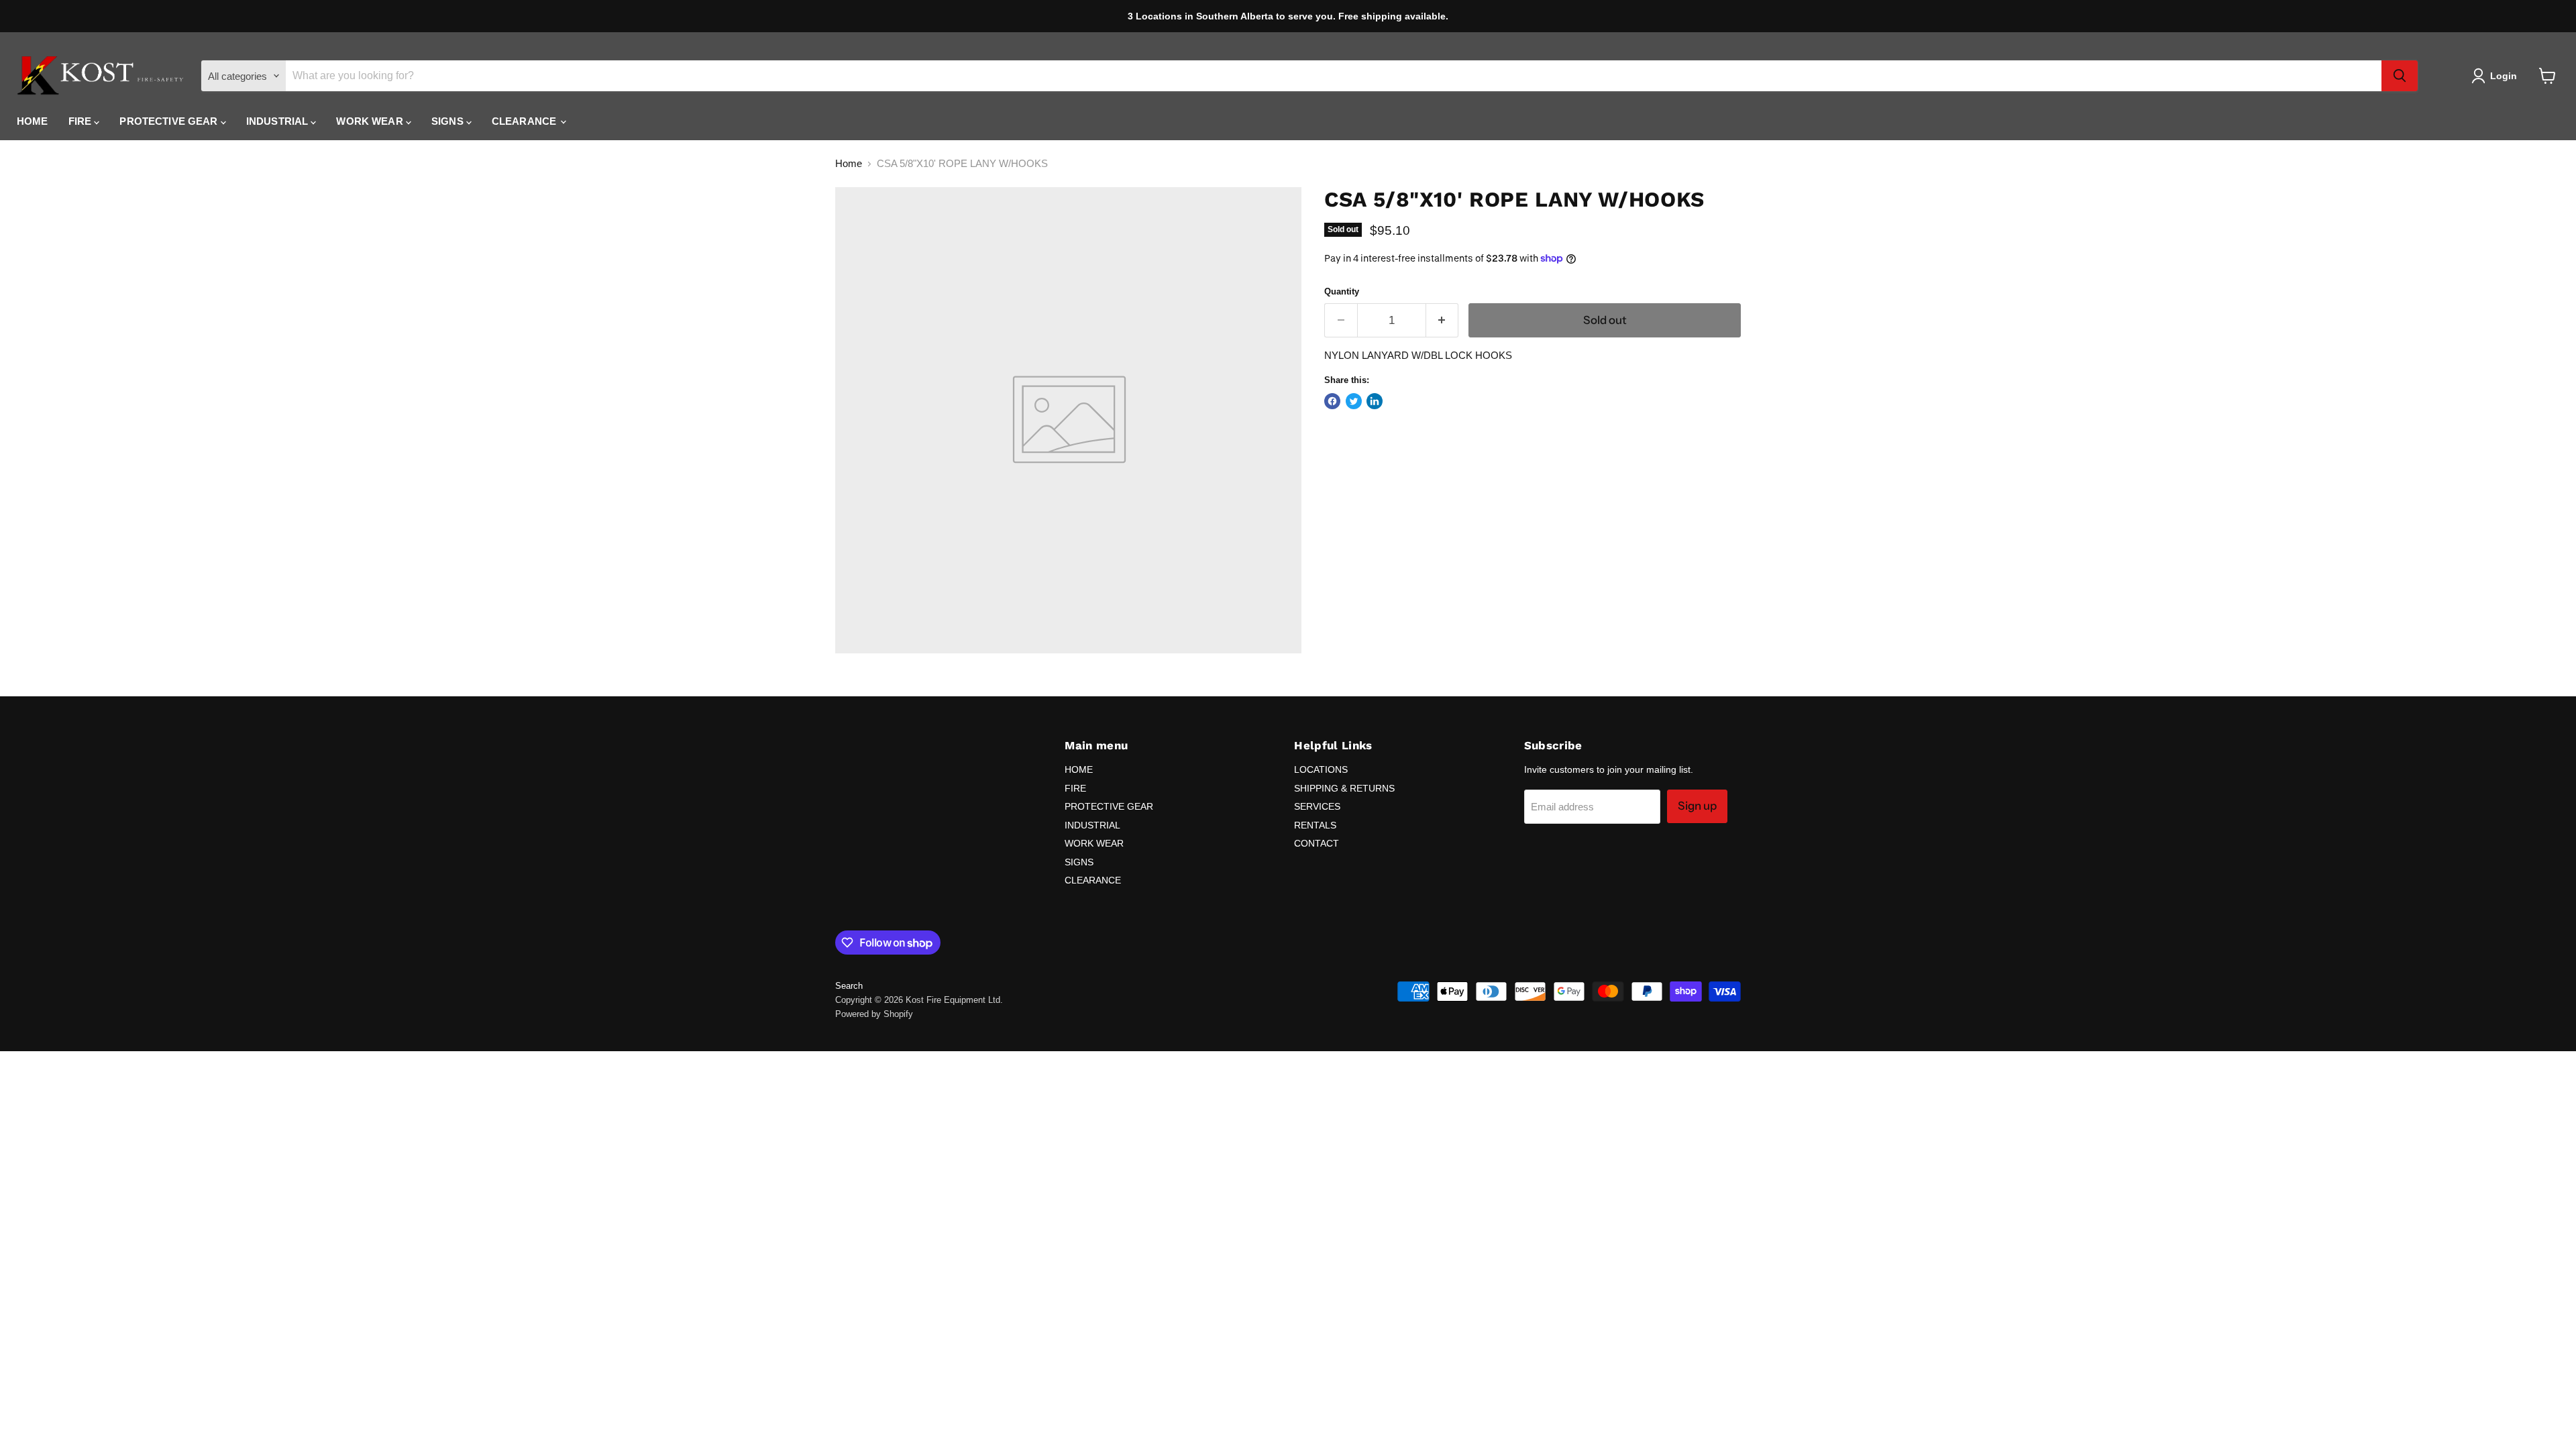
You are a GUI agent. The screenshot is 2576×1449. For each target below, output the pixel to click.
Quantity (1342, 291)
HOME (33, 121)
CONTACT (1317, 843)
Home (849, 163)
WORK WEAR (371, 121)
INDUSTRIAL (279, 121)
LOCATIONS (1321, 769)
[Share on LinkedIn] (1375, 401)
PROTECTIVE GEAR (170, 121)
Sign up (1697, 806)
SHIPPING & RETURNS (1344, 788)
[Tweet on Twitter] (1354, 401)
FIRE (82, 121)
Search (849, 986)
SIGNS (449, 121)
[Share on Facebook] (1332, 401)
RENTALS (1315, 825)
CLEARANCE (526, 121)
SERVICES (1317, 806)
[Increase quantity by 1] (1443, 320)
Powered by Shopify (874, 1014)
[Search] (2400, 76)
